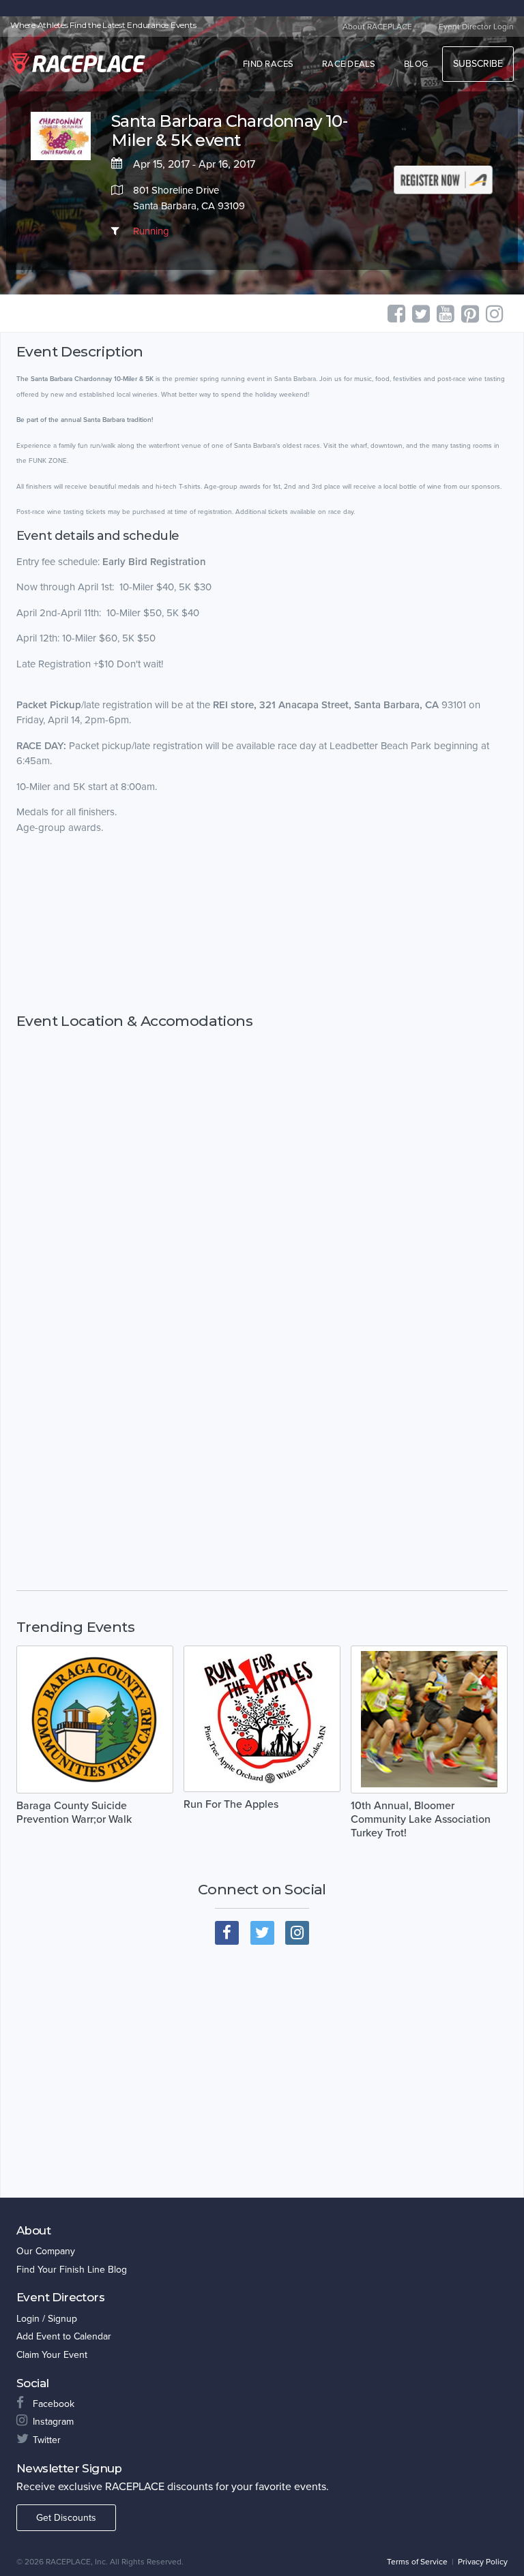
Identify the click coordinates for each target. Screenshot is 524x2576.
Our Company (46, 2251)
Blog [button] (416, 64)
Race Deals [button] (349, 64)
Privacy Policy (483, 2562)
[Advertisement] (262, 936)
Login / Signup (47, 2319)
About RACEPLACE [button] (377, 27)
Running (151, 231)
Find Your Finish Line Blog (72, 2270)
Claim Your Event (52, 2355)
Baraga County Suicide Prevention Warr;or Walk (74, 1813)
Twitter (47, 2440)
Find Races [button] (268, 64)
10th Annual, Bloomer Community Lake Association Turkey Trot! (421, 1819)
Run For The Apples (231, 1804)
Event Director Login (476, 27)
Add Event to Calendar (64, 2336)
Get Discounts (66, 2518)
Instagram (53, 2422)
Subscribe (478, 64)
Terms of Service (417, 2562)
